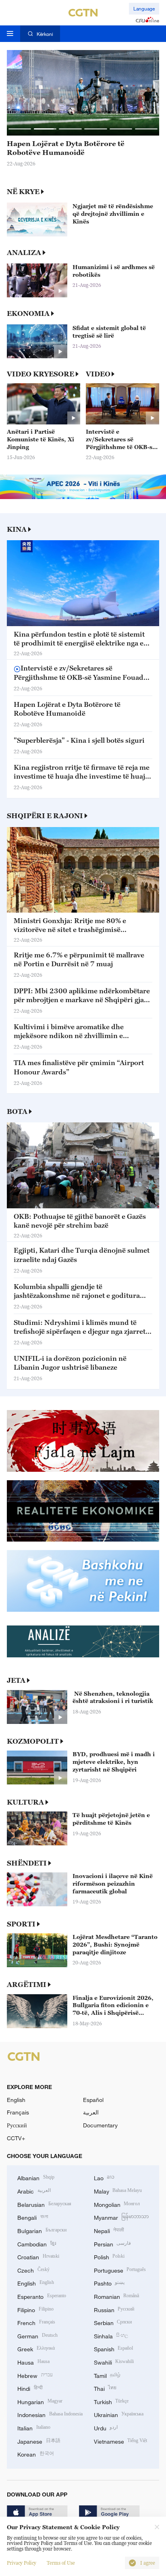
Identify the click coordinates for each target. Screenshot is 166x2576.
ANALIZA (24, 253)
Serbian (113, 2322)
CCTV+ (16, 2138)
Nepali (109, 2230)
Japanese (39, 2441)
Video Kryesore (40, 374)
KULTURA (25, 1802)
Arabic (34, 2191)
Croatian (38, 2256)
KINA (17, 529)
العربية (91, 2112)
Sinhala (111, 2335)
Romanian (117, 2296)
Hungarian (40, 2401)
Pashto (109, 2282)
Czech (33, 2270)
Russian (114, 2309)
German (37, 2335)
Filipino (35, 2309)
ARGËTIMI (27, 1985)
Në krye (23, 192)
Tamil (107, 2375)
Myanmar (121, 2217)
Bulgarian (42, 2230)
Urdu (106, 2427)
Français (18, 2112)
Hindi (30, 2388)
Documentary (100, 2125)
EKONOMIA (28, 313)
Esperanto (42, 2296)
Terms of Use (61, 2563)
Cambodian (37, 2243)
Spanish (114, 2348)
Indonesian (50, 2414)
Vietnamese (121, 2441)
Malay (118, 2191)
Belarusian (44, 2204)
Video (98, 374)
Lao (104, 2177)
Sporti (21, 1924)
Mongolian (117, 2204)
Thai (105, 2388)
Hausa (33, 2362)
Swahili (114, 2362)
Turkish (111, 2401)
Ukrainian (119, 2414)
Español (93, 2100)
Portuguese (120, 2270)
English (16, 2100)
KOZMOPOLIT (33, 1741)
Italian (34, 2427)
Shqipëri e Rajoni (45, 816)
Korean (36, 2454)
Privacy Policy (22, 2563)
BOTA (17, 1111)
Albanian (36, 2177)
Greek (36, 2348)
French (36, 2322)
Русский (17, 2125)
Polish (109, 2256)
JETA (16, 1680)
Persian (113, 2243)
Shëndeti (27, 1863)
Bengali (33, 2217)
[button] (20, 129)
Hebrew (35, 2375)
